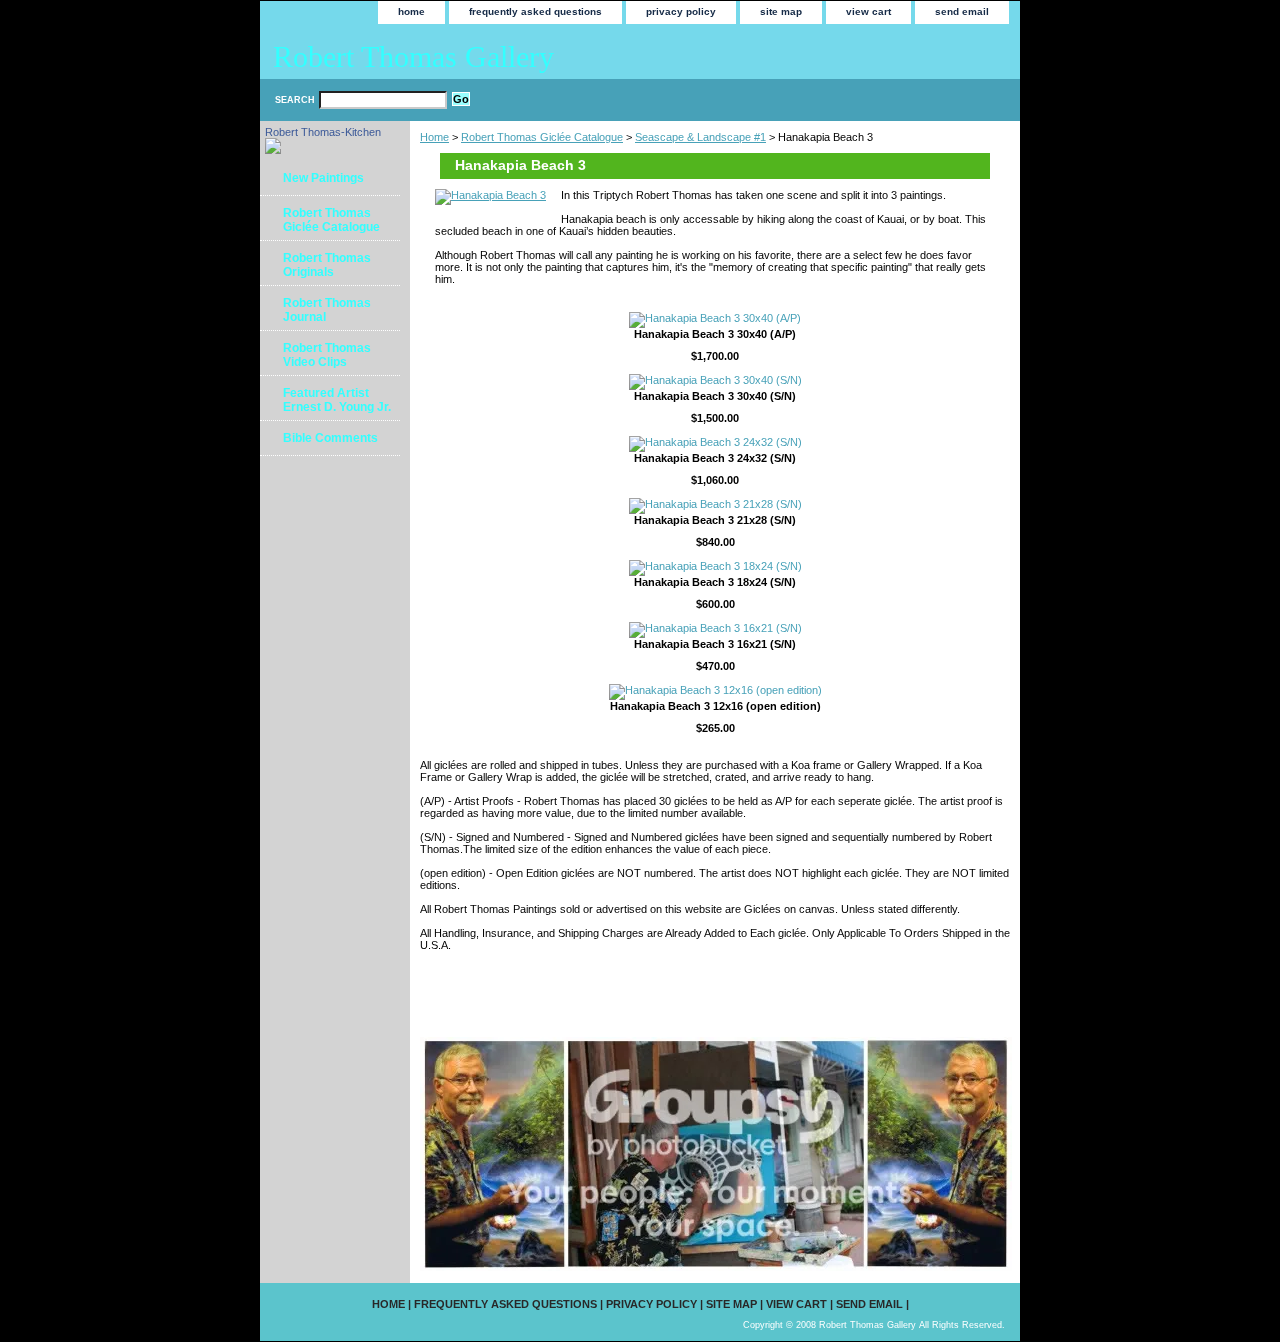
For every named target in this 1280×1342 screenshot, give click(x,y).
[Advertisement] (654, 993)
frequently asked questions (535, 11)
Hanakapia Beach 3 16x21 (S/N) (715, 644)
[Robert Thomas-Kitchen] (273, 150)
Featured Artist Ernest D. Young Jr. (337, 400)
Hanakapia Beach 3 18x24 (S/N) (715, 582)
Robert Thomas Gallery (413, 56)
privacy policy (681, 11)
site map (781, 11)
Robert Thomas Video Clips (327, 355)
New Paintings (323, 178)
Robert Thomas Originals (327, 265)
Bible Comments (330, 438)
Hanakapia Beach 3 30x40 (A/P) (715, 334)
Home (434, 137)
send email (962, 11)
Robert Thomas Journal (327, 310)
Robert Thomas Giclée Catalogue (542, 137)
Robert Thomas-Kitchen (323, 132)
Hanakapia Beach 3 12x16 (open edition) (715, 706)
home (411, 11)
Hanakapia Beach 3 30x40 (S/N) (715, 396)
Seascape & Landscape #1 (700, 137)
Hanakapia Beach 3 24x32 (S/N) (715, 458)
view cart (868, 11)
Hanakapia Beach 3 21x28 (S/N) (715, 520)
